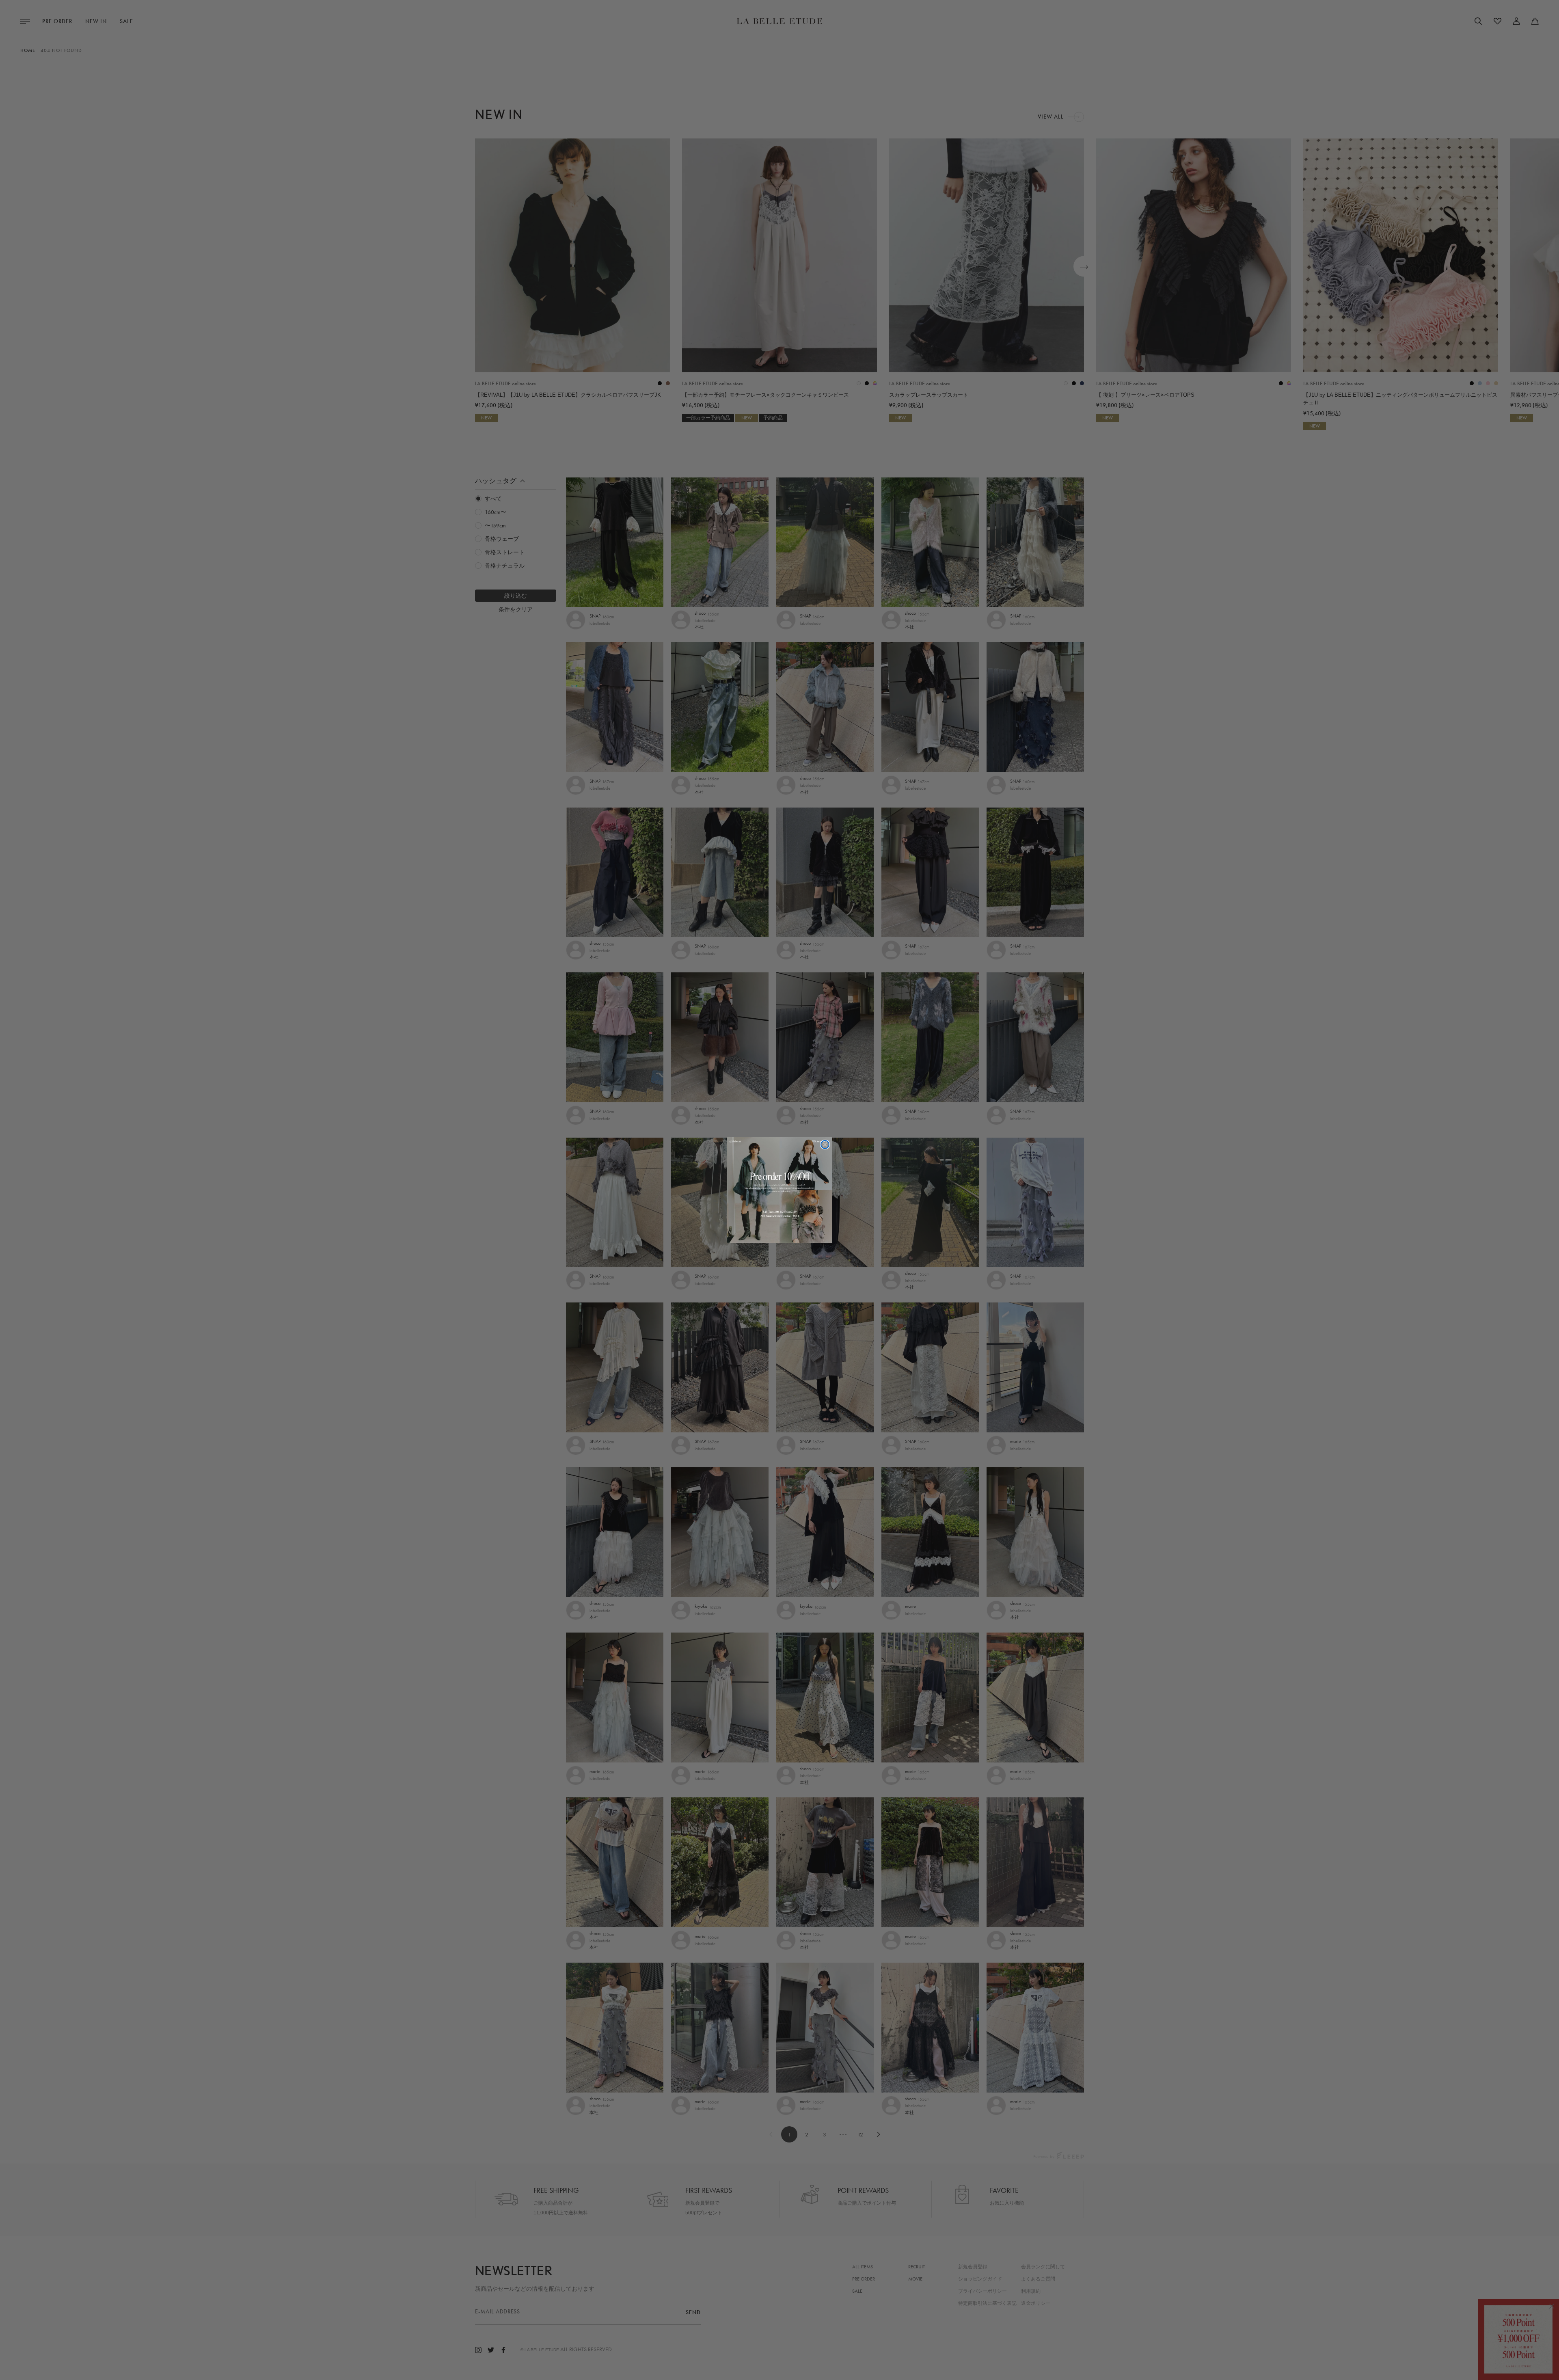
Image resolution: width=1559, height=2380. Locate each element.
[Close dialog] (825, 1145)
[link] (779, 1190)
